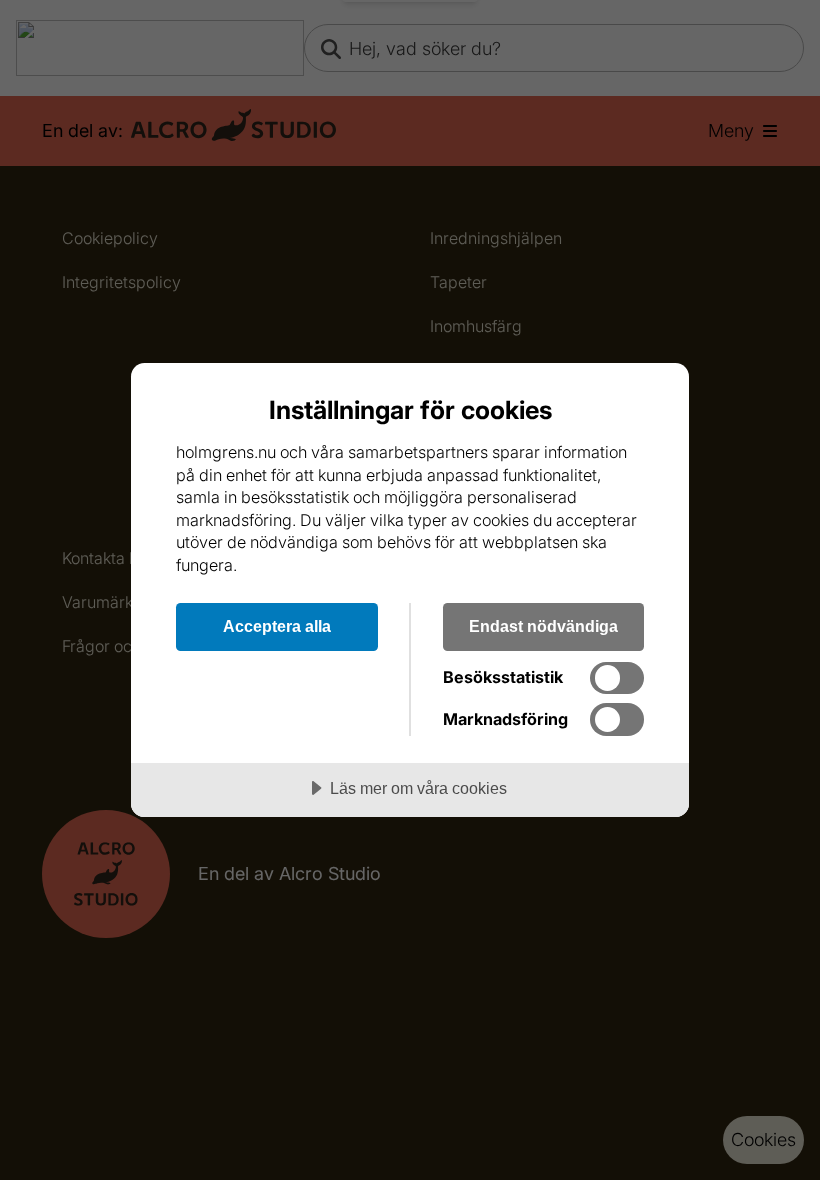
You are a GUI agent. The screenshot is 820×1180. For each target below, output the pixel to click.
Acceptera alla (277, 626)
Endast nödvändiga (543, 626)
